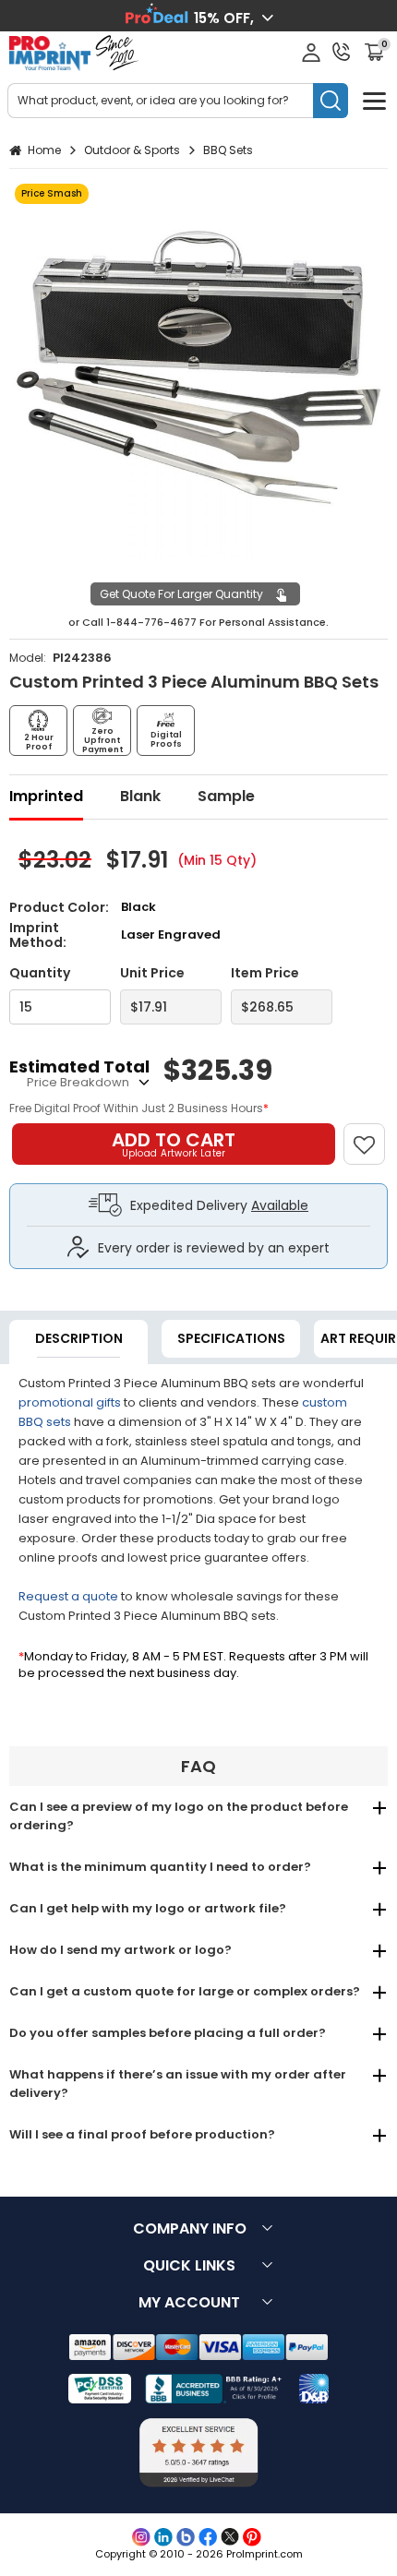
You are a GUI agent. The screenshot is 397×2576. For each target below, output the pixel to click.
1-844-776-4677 (151, 622)
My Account (189, 2302)
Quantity (40, 973)
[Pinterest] (252, 2537)
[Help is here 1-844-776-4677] (342, 52)
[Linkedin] (163, 2537)
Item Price (265, 973)
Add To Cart (174, 1144)
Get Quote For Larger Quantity (181, 594)
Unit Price (152, 973)
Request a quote (68, 1596)
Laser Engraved (171, 935)
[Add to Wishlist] (373, 1135)
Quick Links (189, 2265)
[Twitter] (230, 2537)
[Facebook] (208, 2537)
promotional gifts (70, 1402)
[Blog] (186, 2537)
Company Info (190, 2229)
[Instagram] (141, 2537)
